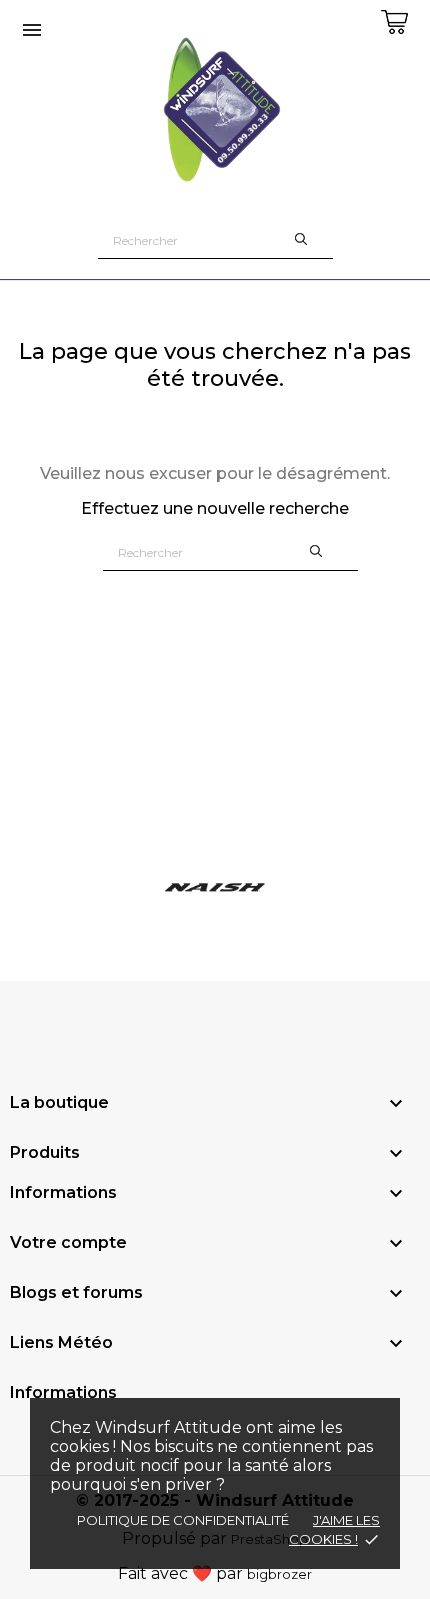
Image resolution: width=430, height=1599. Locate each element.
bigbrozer (279, 1574)
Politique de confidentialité (183, 1520)
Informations (63, 1392)
